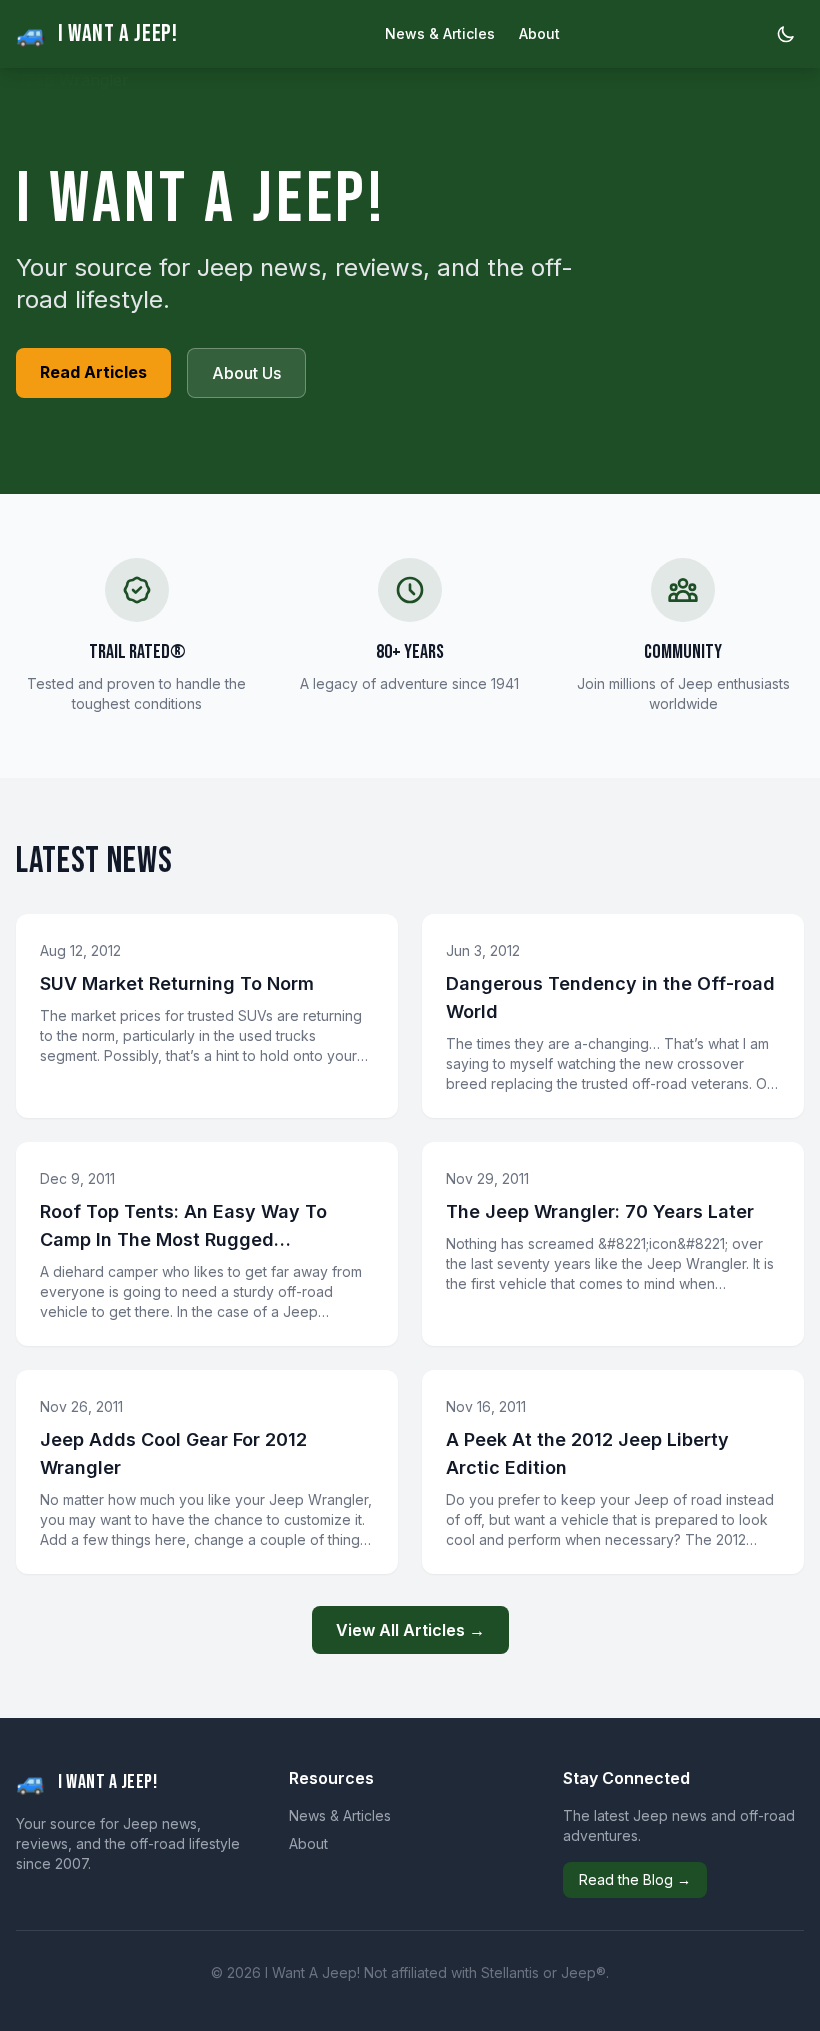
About (539, 33)
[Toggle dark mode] (786, 34)
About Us (246, 373)
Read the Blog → (635, 1879)
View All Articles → (410, 1630)
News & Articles (440, 33)
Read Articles (93, 372)
